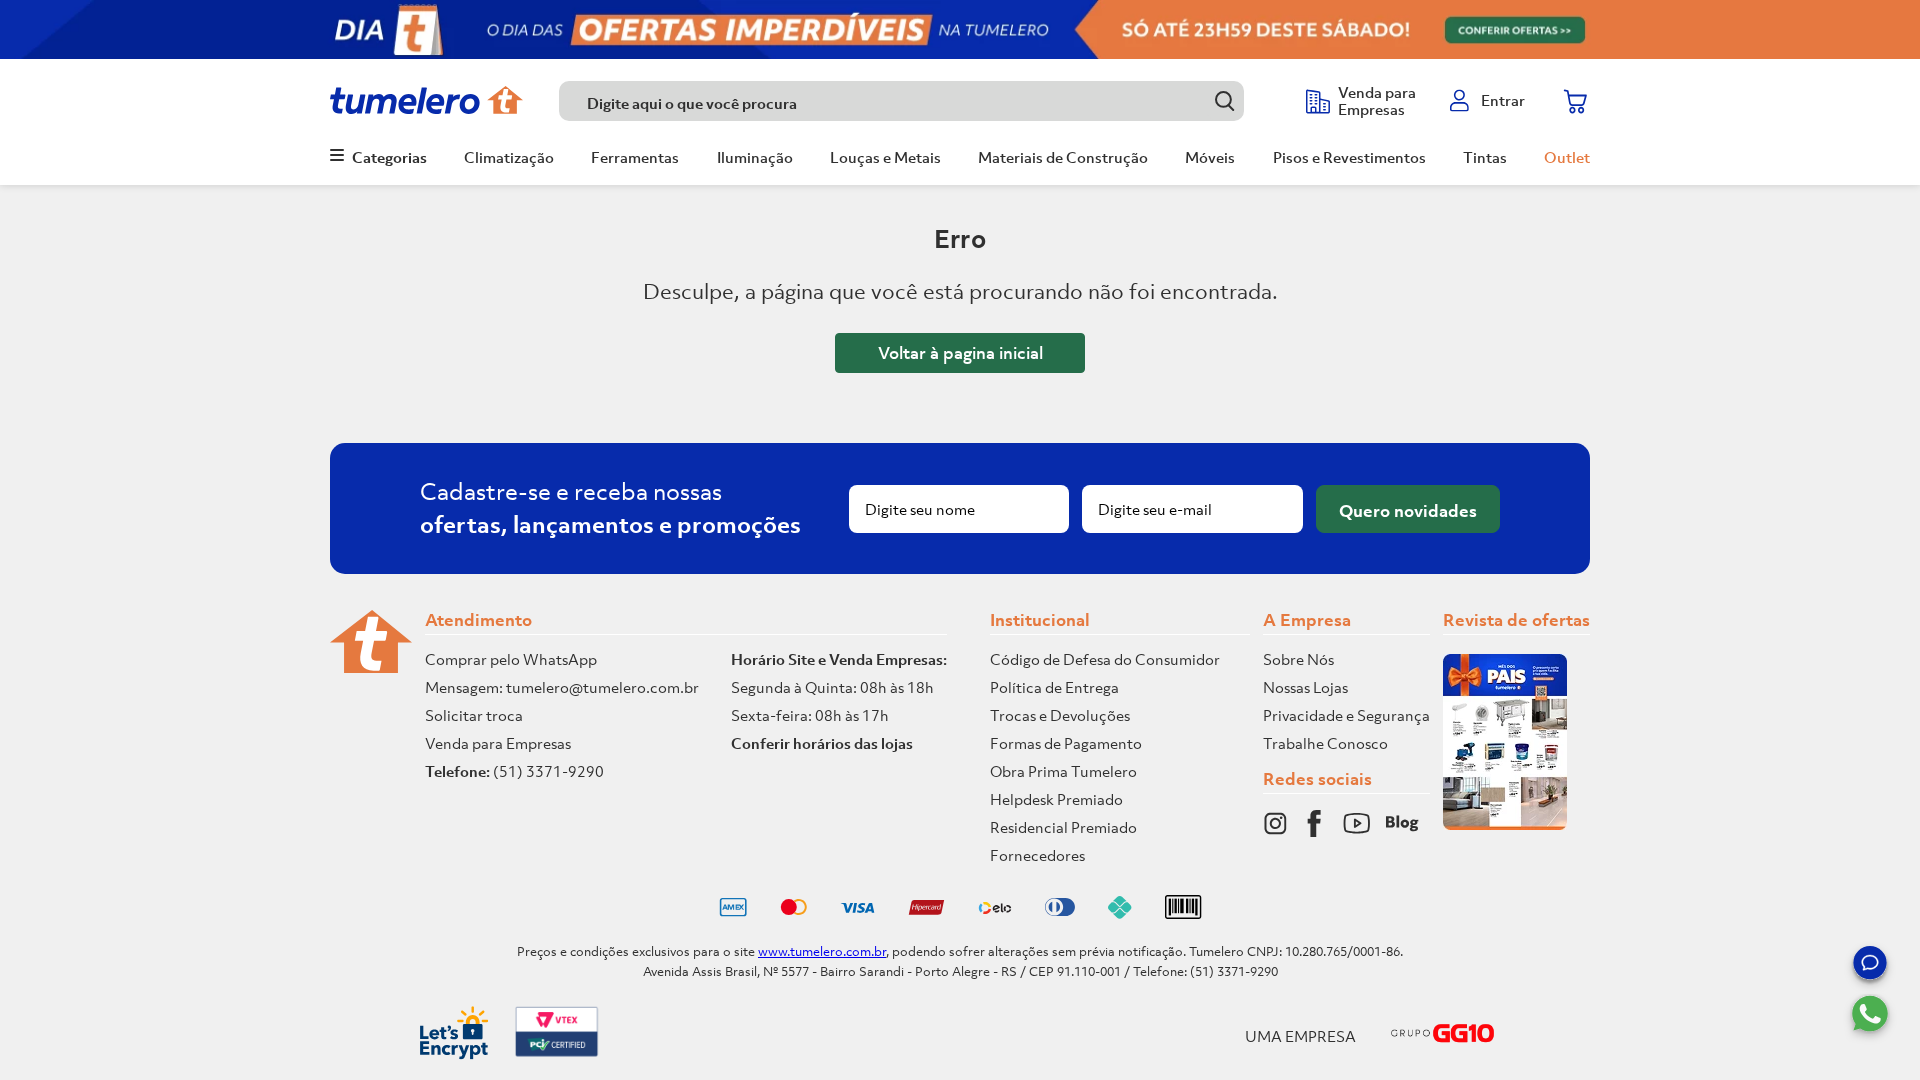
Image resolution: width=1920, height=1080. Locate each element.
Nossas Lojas (1305, 687)
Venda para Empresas (498, 743)
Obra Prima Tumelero (1063, 771)
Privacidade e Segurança (1346, 715)
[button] (1870, 966)
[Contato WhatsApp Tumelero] (1870, 1014)
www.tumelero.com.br (822, 951)
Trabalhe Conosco (1325, 743)
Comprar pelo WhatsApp (511, 659)
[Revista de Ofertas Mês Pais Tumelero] (1505, 824)
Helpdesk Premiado (1056, 799)
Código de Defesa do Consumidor (1105, 659)
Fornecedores (1037, 855)
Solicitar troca (474, 715)
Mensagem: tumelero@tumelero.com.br (562, 687)
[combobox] (922, 101)
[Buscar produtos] (1224, 100)
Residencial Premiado (1063, 827)
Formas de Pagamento (1066, 743)
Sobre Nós (1298, 659)
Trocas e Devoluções (1060, 715)
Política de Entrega (1054, 687)
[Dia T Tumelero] (960, 29)
